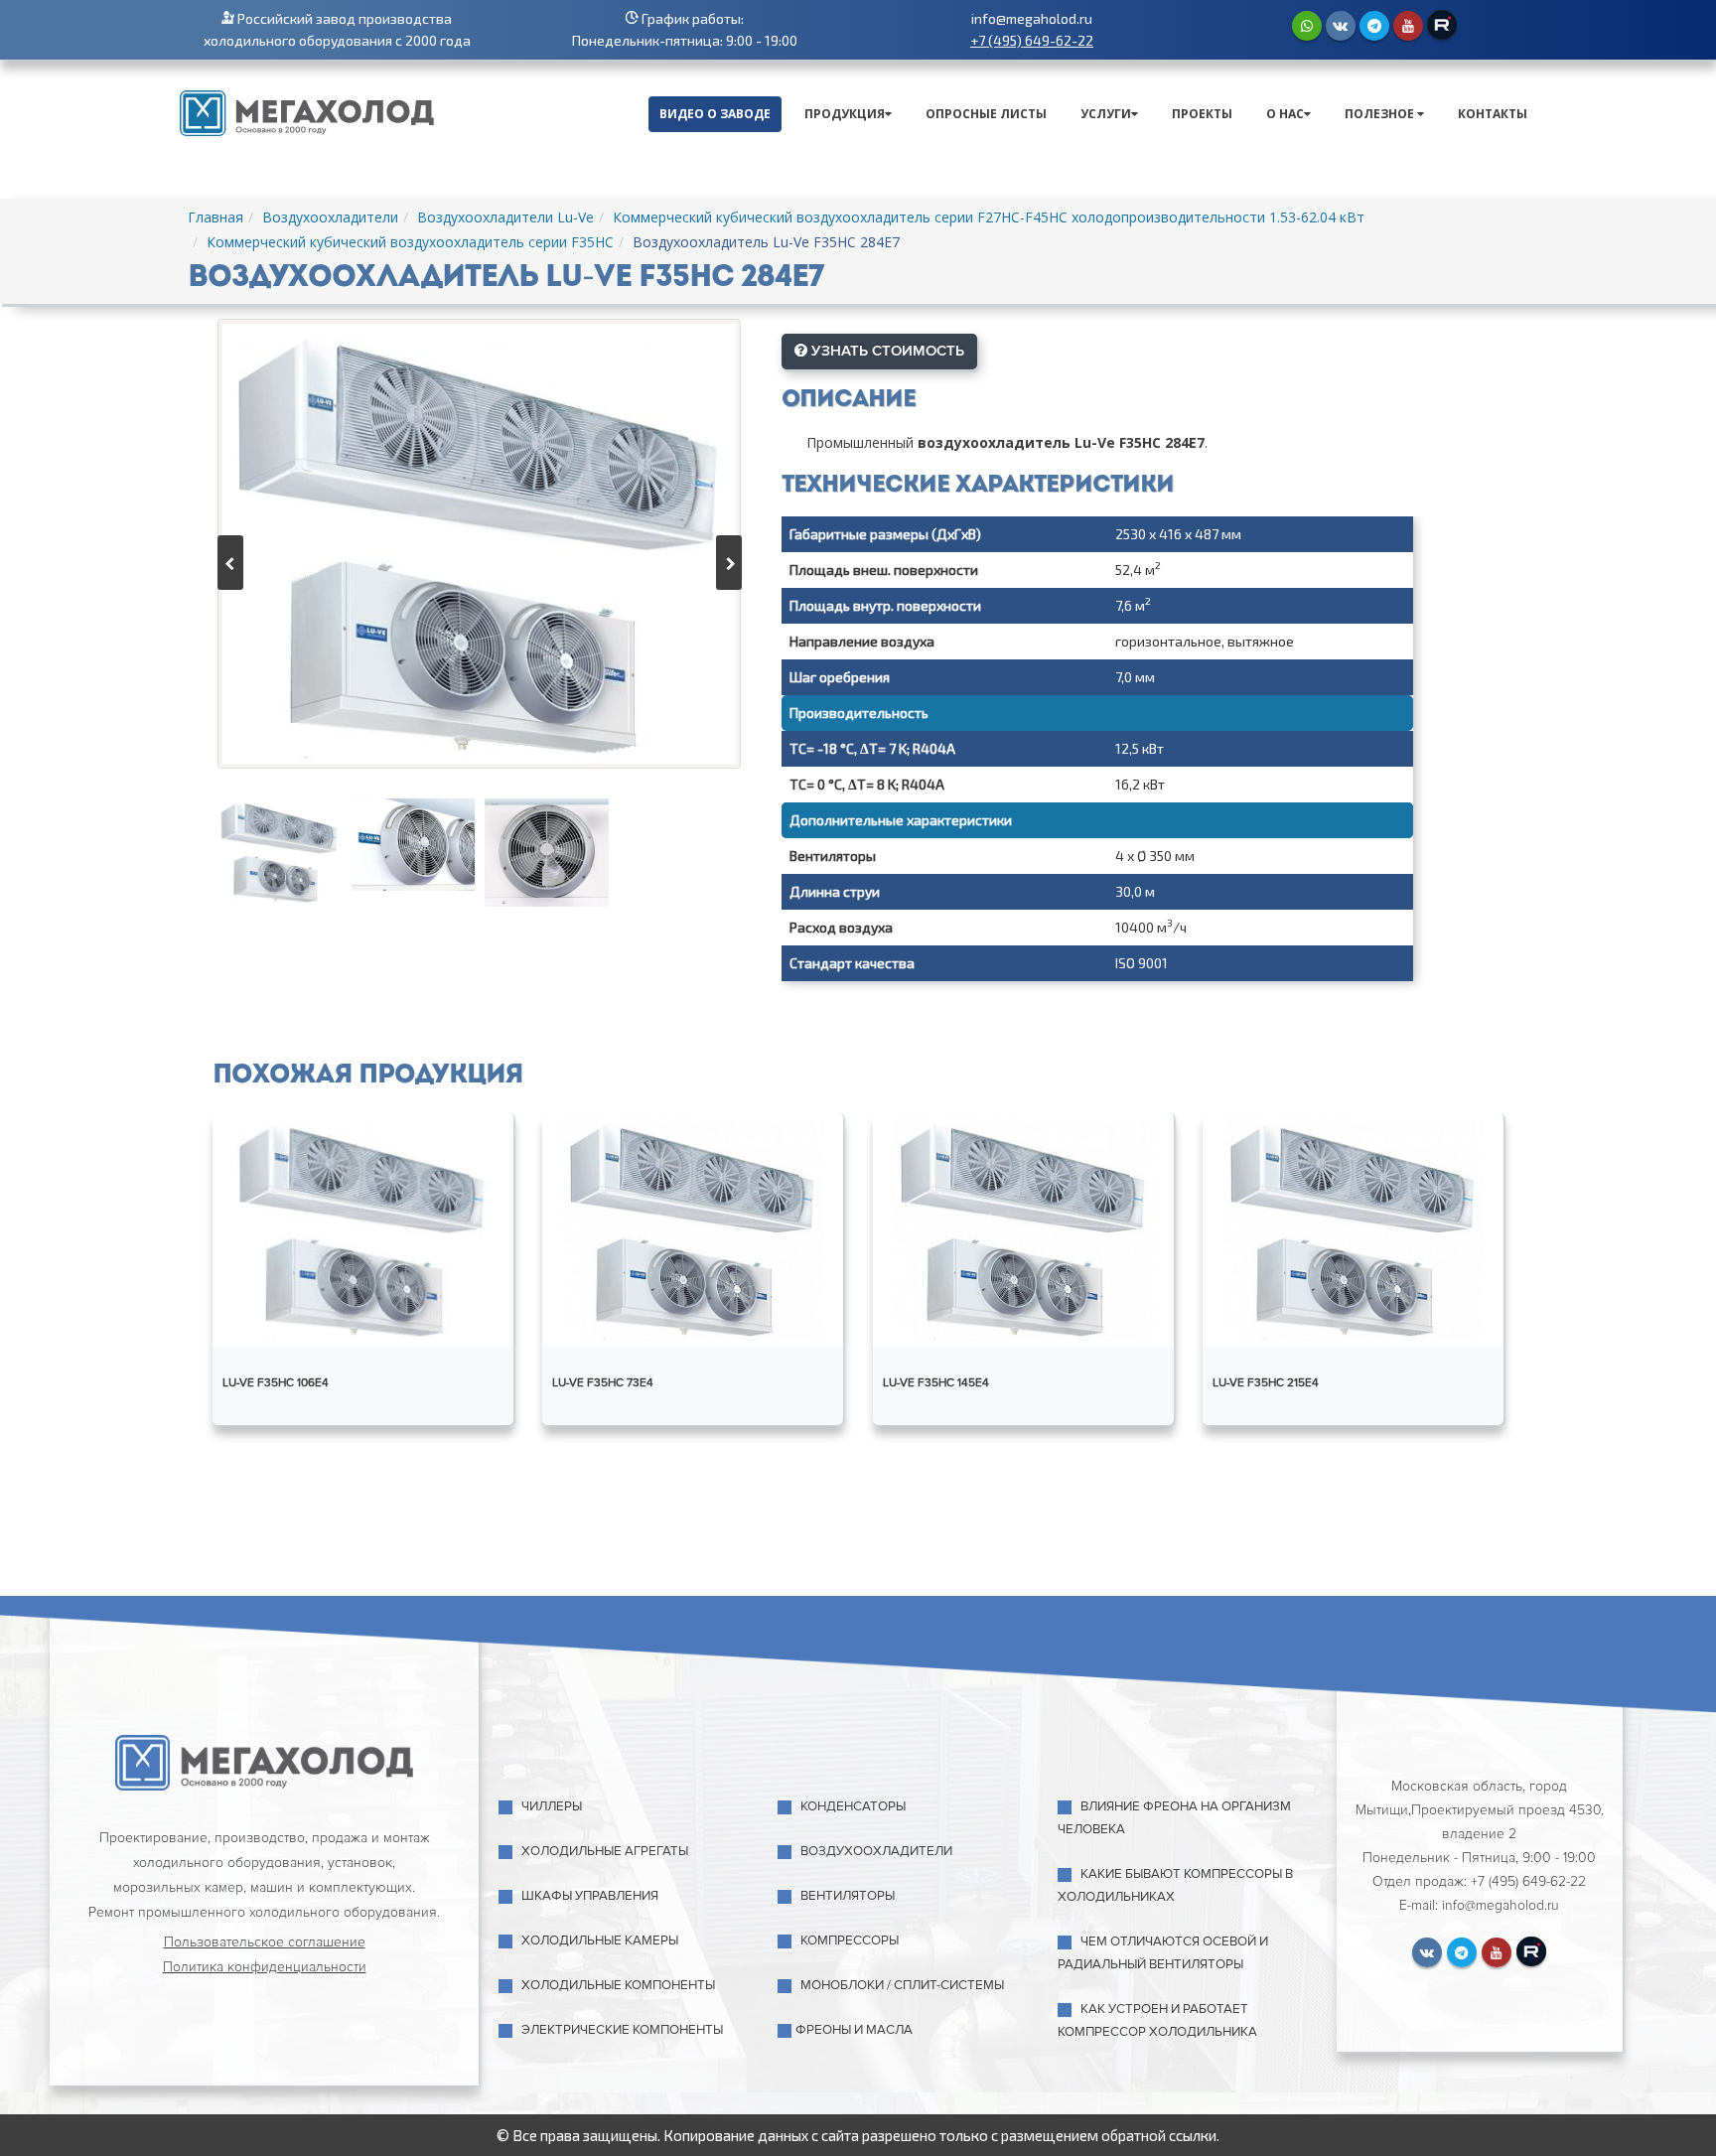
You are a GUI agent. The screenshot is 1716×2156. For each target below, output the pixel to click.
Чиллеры (552, 1806)
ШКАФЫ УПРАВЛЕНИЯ (590, 1896)
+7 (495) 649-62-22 (1032, 40)
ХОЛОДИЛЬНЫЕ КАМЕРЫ (600, 1940)
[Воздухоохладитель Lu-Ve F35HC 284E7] (479, 544)
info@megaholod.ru (1032, 18)
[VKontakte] (1341, 26)
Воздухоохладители (330, 217)
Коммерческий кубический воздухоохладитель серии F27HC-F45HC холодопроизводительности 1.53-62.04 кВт (989, 217)
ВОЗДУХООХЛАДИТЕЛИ (876, 1851)
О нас (1285, 114)
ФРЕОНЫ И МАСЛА (854, 2030)
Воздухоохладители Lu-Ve (505, 217)
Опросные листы (986, 114)
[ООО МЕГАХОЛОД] (307, 111)
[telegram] (1374, 26)
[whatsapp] (1307, 26)
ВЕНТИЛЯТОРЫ (848, 1896)
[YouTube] (1408, 26)
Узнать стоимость (886, 351)
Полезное (1381, 114)
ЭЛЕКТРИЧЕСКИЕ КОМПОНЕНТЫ (622, 2030)
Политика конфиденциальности (265, 1967)
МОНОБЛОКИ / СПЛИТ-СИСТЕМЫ (902, 1985)
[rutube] (1442, 25)
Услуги (1106, 114)
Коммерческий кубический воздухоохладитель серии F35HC (410, 242)
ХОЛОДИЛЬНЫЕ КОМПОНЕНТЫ (618, 1985)
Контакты (1493, 114)
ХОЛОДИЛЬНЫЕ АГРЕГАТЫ (605, 1851)
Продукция (845, 114)
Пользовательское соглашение (265, 1942)
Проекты (1202, 114)
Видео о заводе (715, 114)
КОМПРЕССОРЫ (850, 1940)
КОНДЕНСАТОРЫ (853, 1806)
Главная (215, 217)
